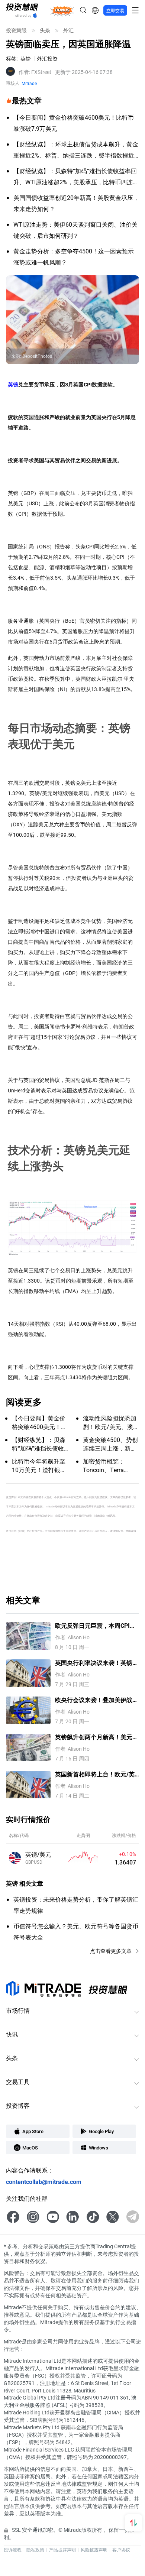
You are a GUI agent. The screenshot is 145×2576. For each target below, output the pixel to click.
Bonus (62, 10)
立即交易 (115, 10)
